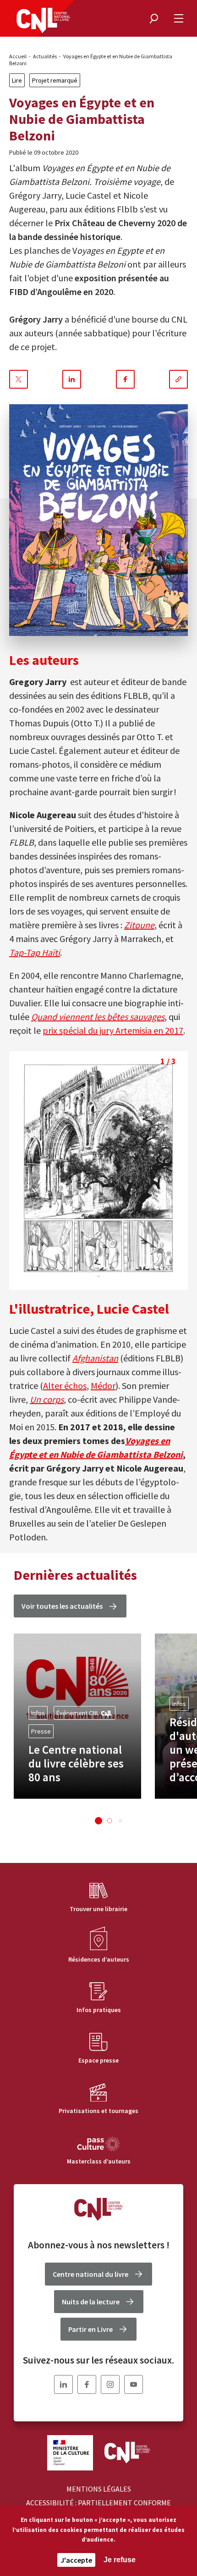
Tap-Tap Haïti (35, 952)
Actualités (45, 56)
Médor (103, 1386)
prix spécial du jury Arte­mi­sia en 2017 (113, 1030)
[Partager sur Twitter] (19, 379)
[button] (98, 1821)
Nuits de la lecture (91, 2302)
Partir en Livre (90, 2329)
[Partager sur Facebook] (125, 379)
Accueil (18, 56)
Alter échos (65, 1386)
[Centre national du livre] (44, 20)
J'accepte (76, 2560)
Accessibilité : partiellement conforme (98, 2503)
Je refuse (120, 2560)
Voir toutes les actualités (62, 1606)
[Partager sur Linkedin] (72, 379)
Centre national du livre (90, 2274)
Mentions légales (99, 2489)
